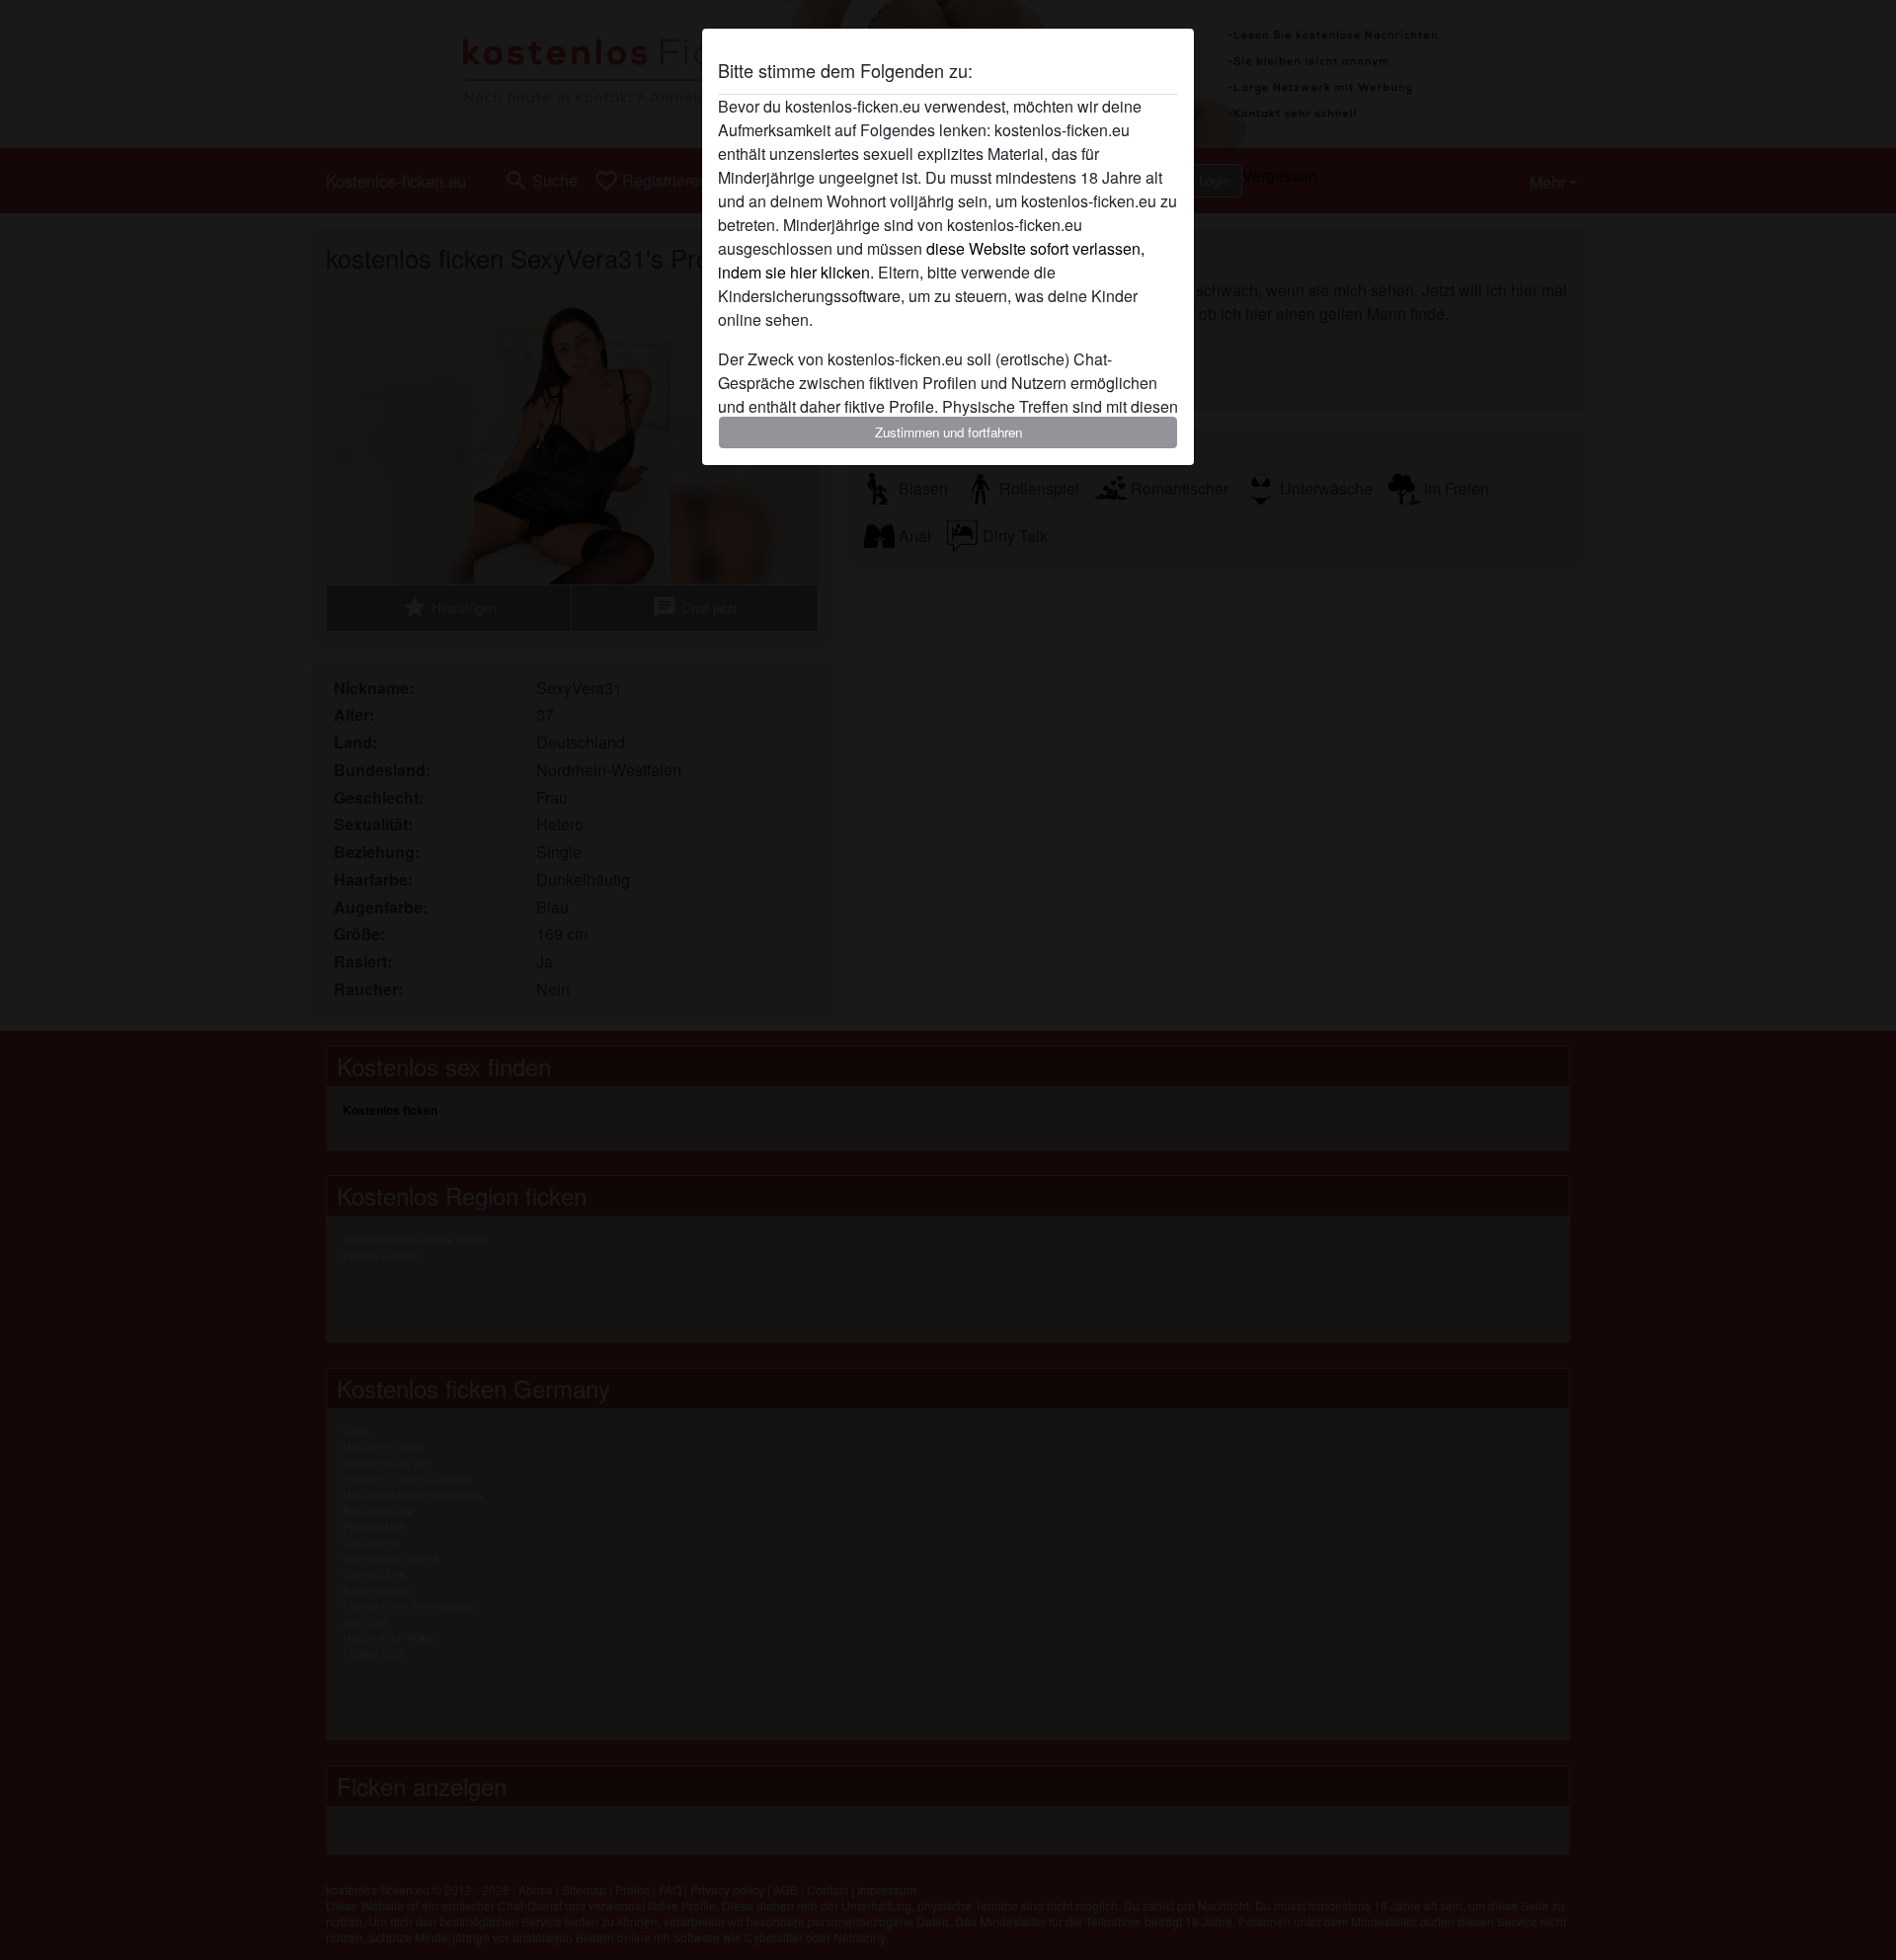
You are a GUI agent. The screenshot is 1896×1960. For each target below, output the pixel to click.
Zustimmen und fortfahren (948, 432)
